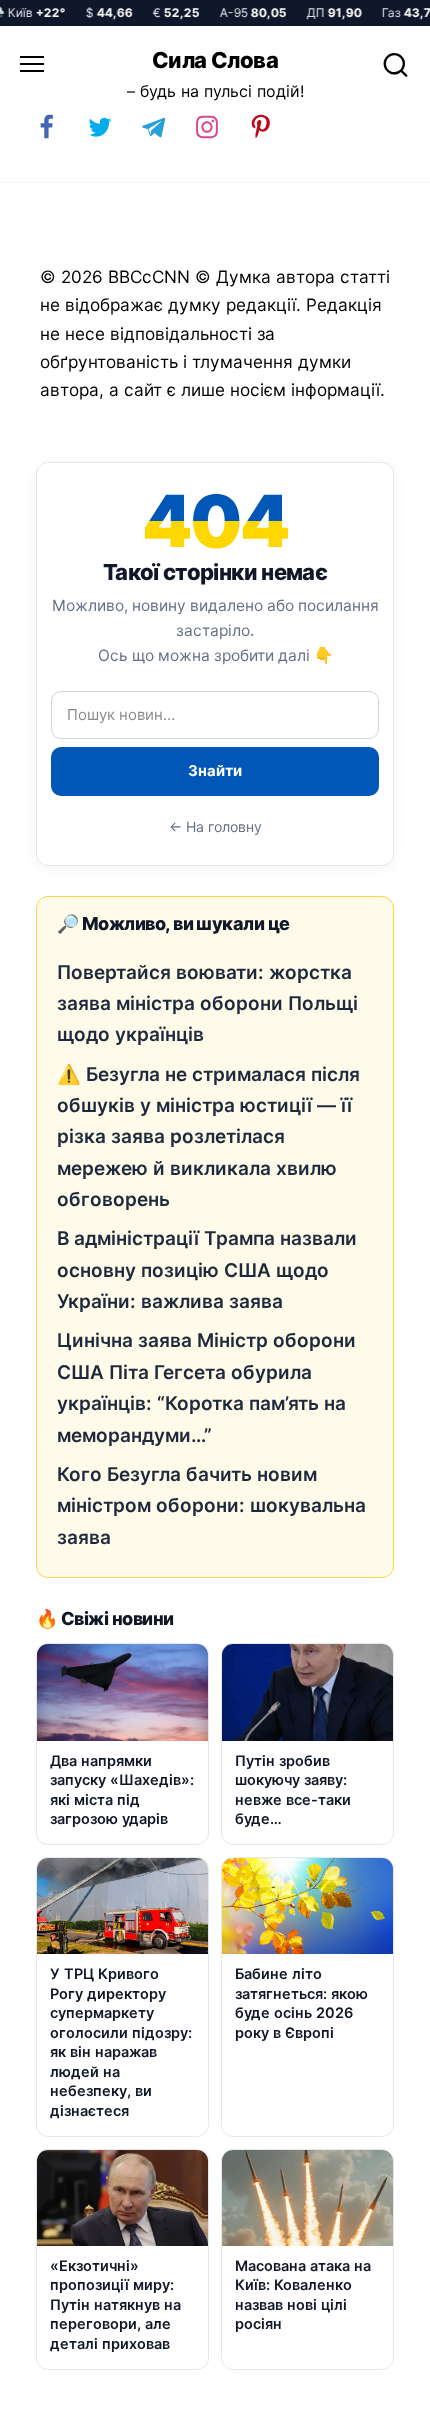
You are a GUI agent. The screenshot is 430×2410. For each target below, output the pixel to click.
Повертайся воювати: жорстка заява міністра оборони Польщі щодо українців (207, 1004)
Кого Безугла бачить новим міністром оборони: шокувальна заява (211, 1506)
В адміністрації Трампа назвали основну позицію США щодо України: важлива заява (207, 1270)
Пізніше (369, 2387)
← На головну (215, 826)
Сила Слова (215, 60)
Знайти (215, 770)
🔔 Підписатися (177, 2386)
